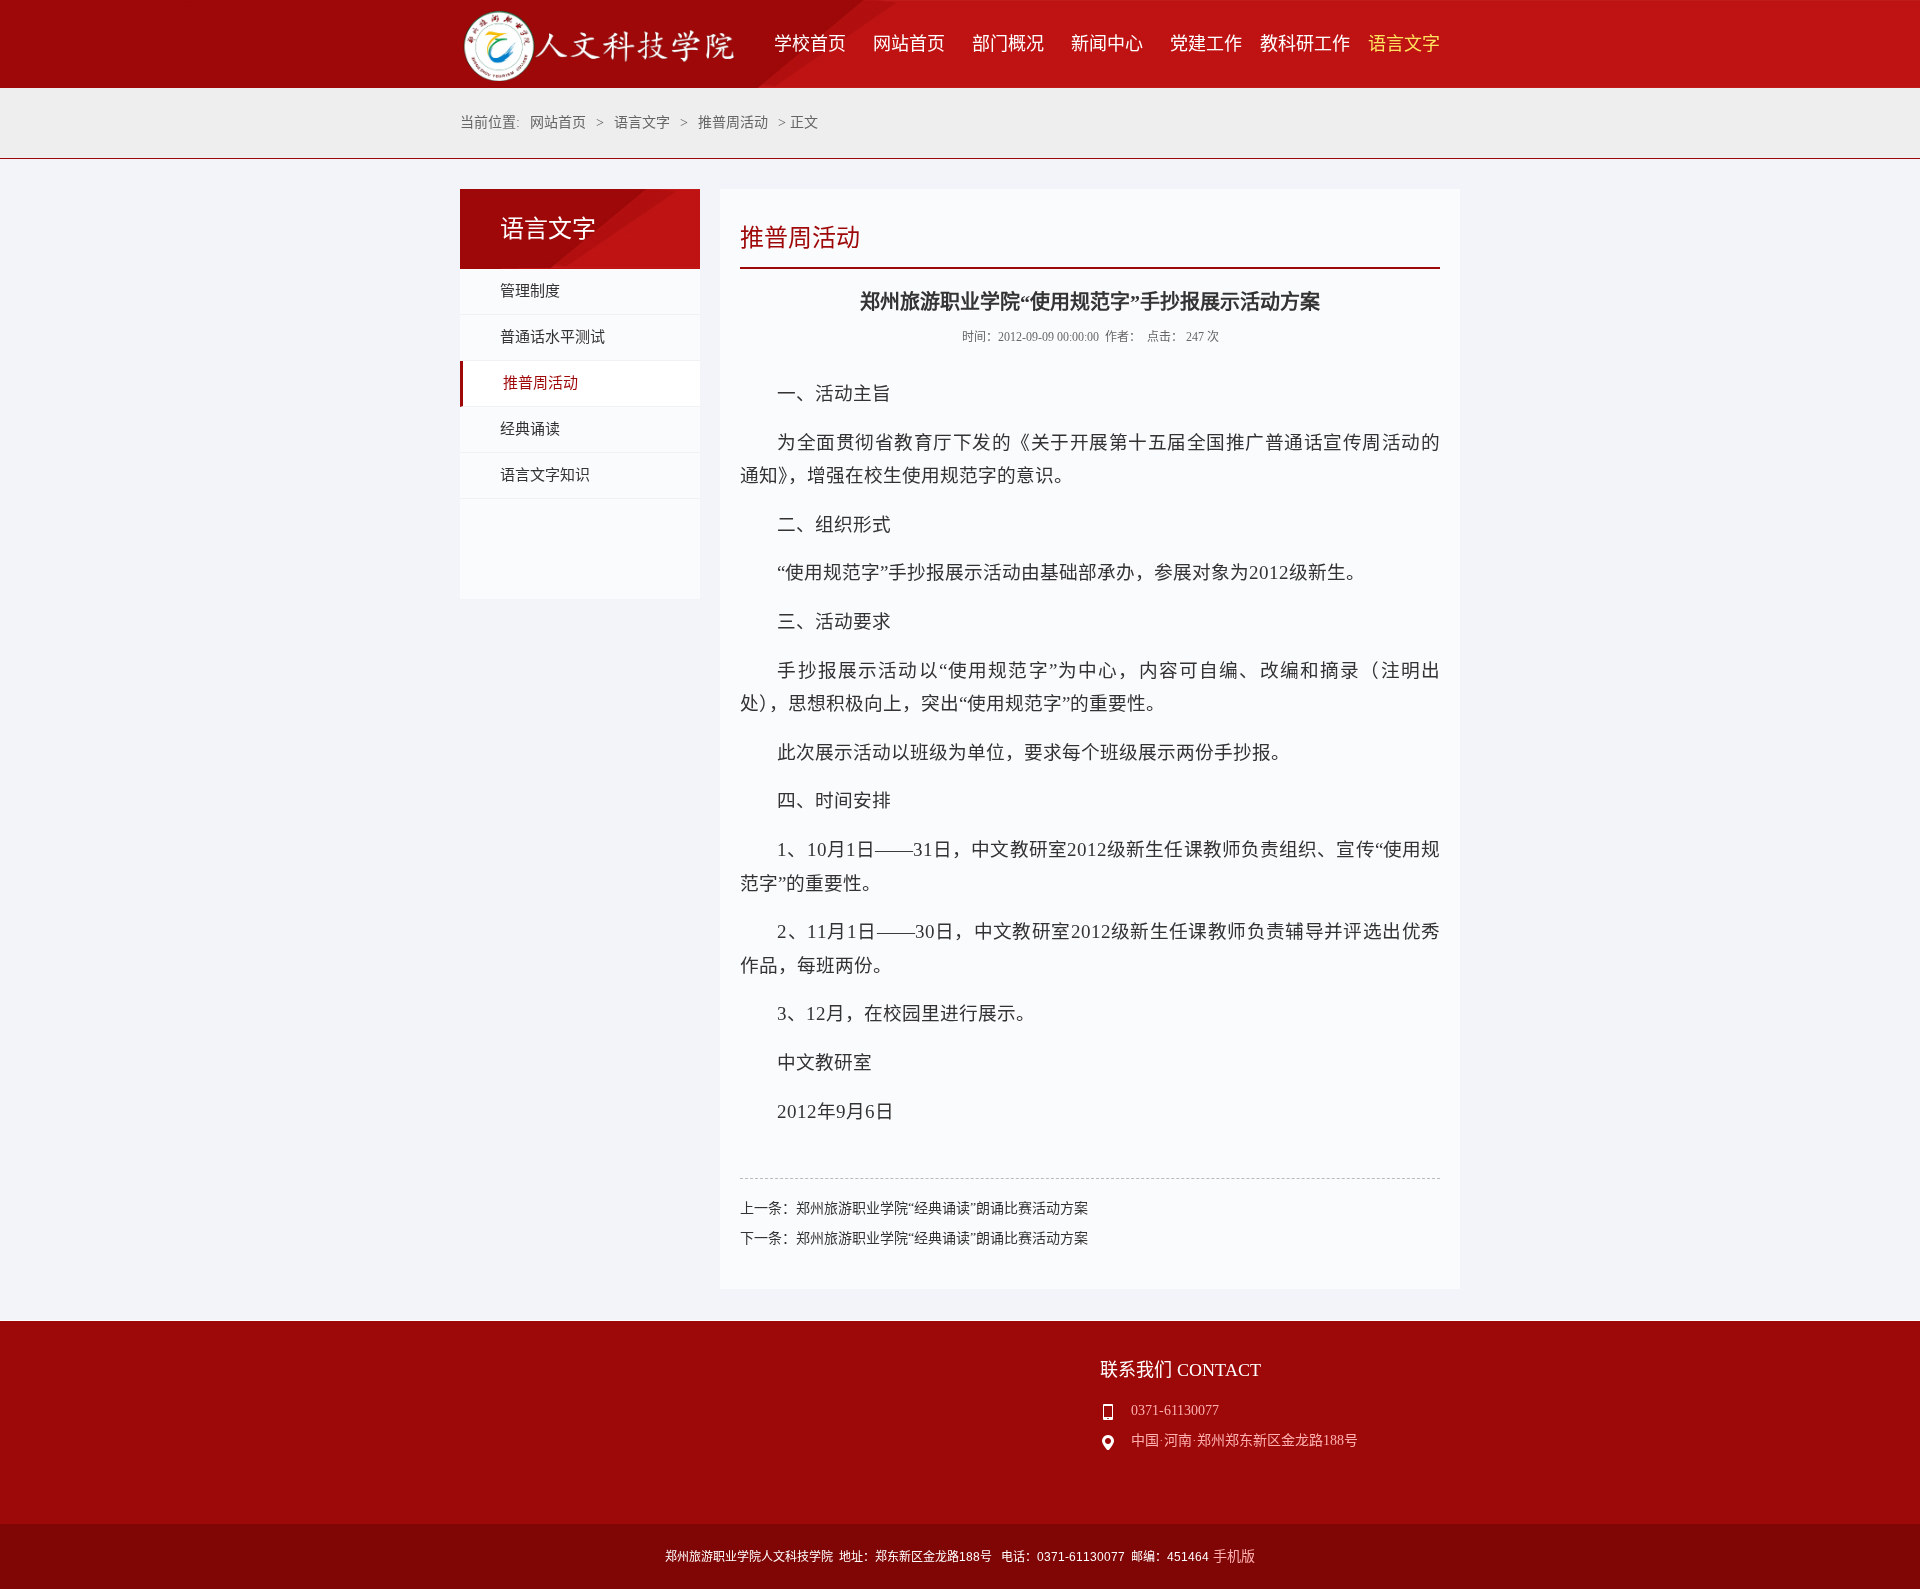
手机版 (1234, 1556)
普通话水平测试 (552, 337)
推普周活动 (733, 122)
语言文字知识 (545, 475)
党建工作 (1206, 44)
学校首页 (810, 44)
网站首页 (909, 44)
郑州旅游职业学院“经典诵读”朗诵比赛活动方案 (942, 1208)
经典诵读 (530, 429)
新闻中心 (1107, 44)
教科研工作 (1305, 44)
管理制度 (530, 291)
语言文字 (1404, 44)
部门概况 (1008, 44)
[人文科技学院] (597, 76)
